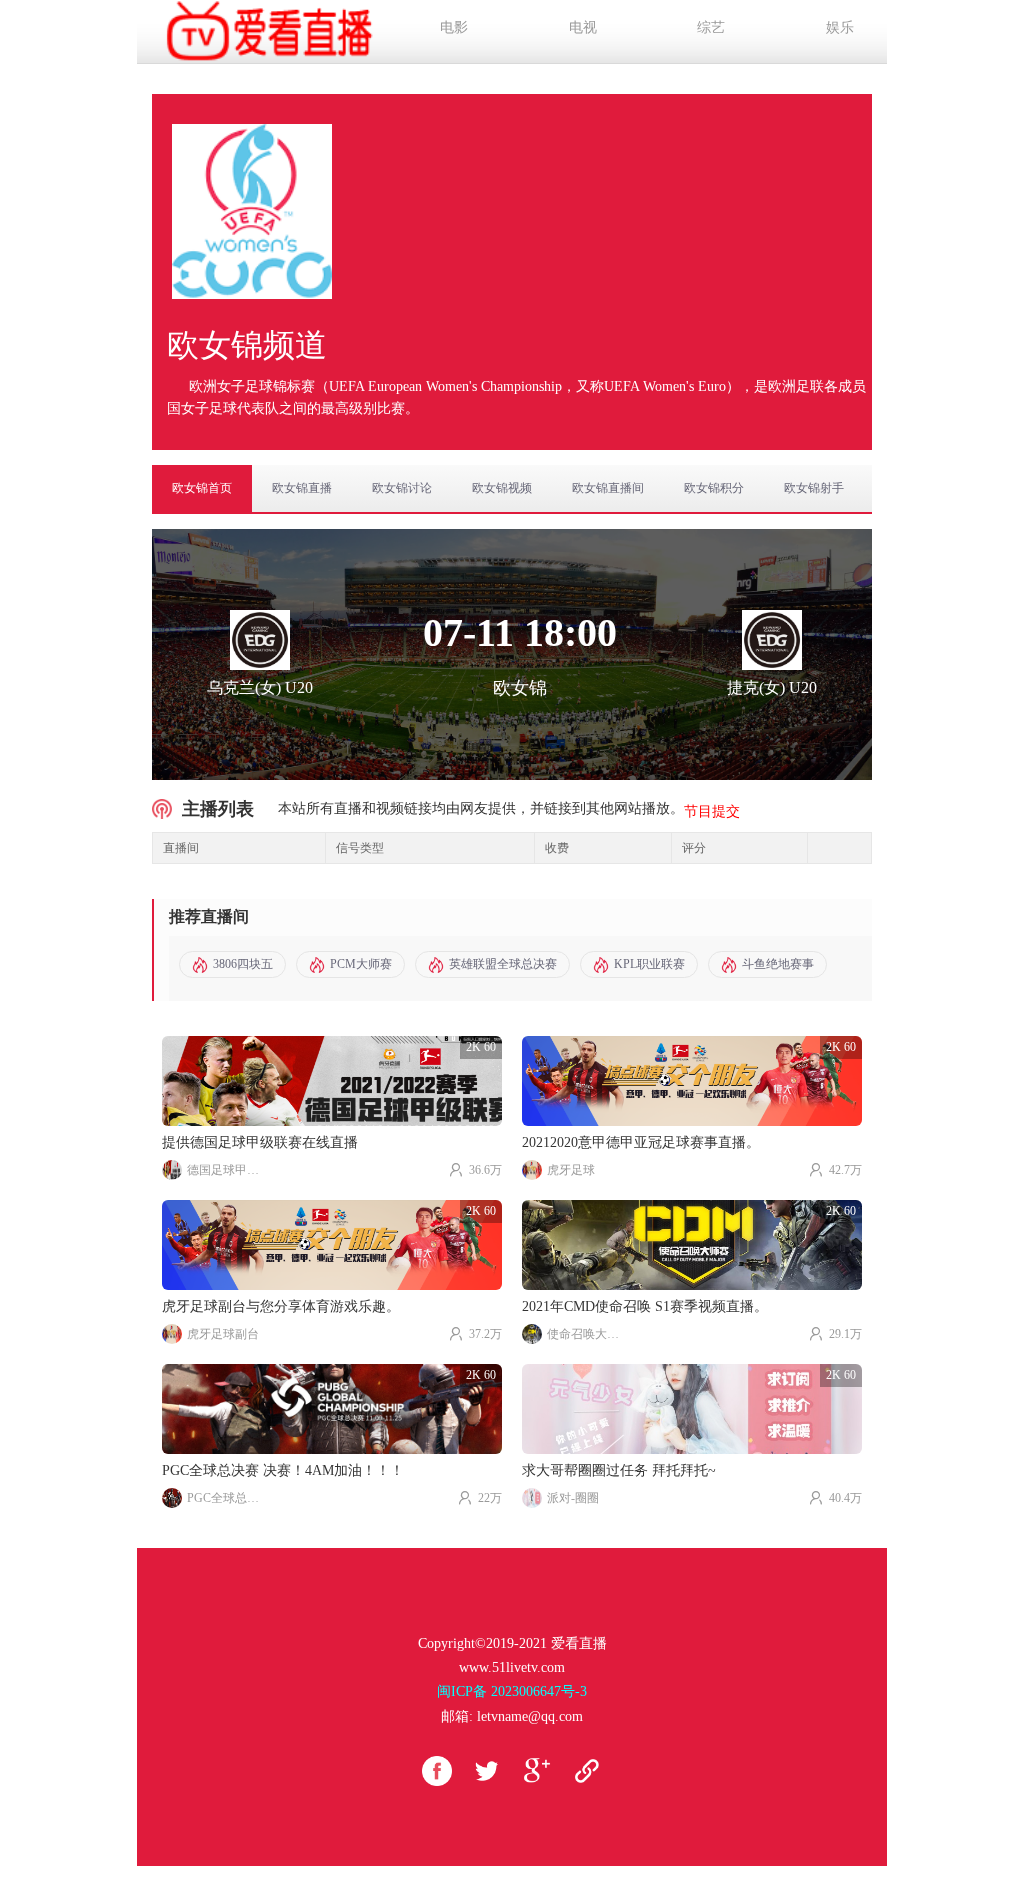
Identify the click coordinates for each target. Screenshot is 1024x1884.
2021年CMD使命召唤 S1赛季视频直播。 (645, 1306)
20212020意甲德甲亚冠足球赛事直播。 (641, 1142)
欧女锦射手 (814, 488)
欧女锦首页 (202, 488)
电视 (583, 27)
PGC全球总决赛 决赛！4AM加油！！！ (283, 1470)
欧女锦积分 (714, 488)
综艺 (711, 27)
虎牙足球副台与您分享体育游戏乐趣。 (281, 1306)
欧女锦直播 (302, 488)
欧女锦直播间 (608, 488)
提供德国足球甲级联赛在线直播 (260, 1142)
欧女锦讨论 (402, 488)
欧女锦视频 (502, 488)
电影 (454, 27)
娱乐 (840, 27)
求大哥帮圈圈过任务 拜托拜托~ (619, 1470)
